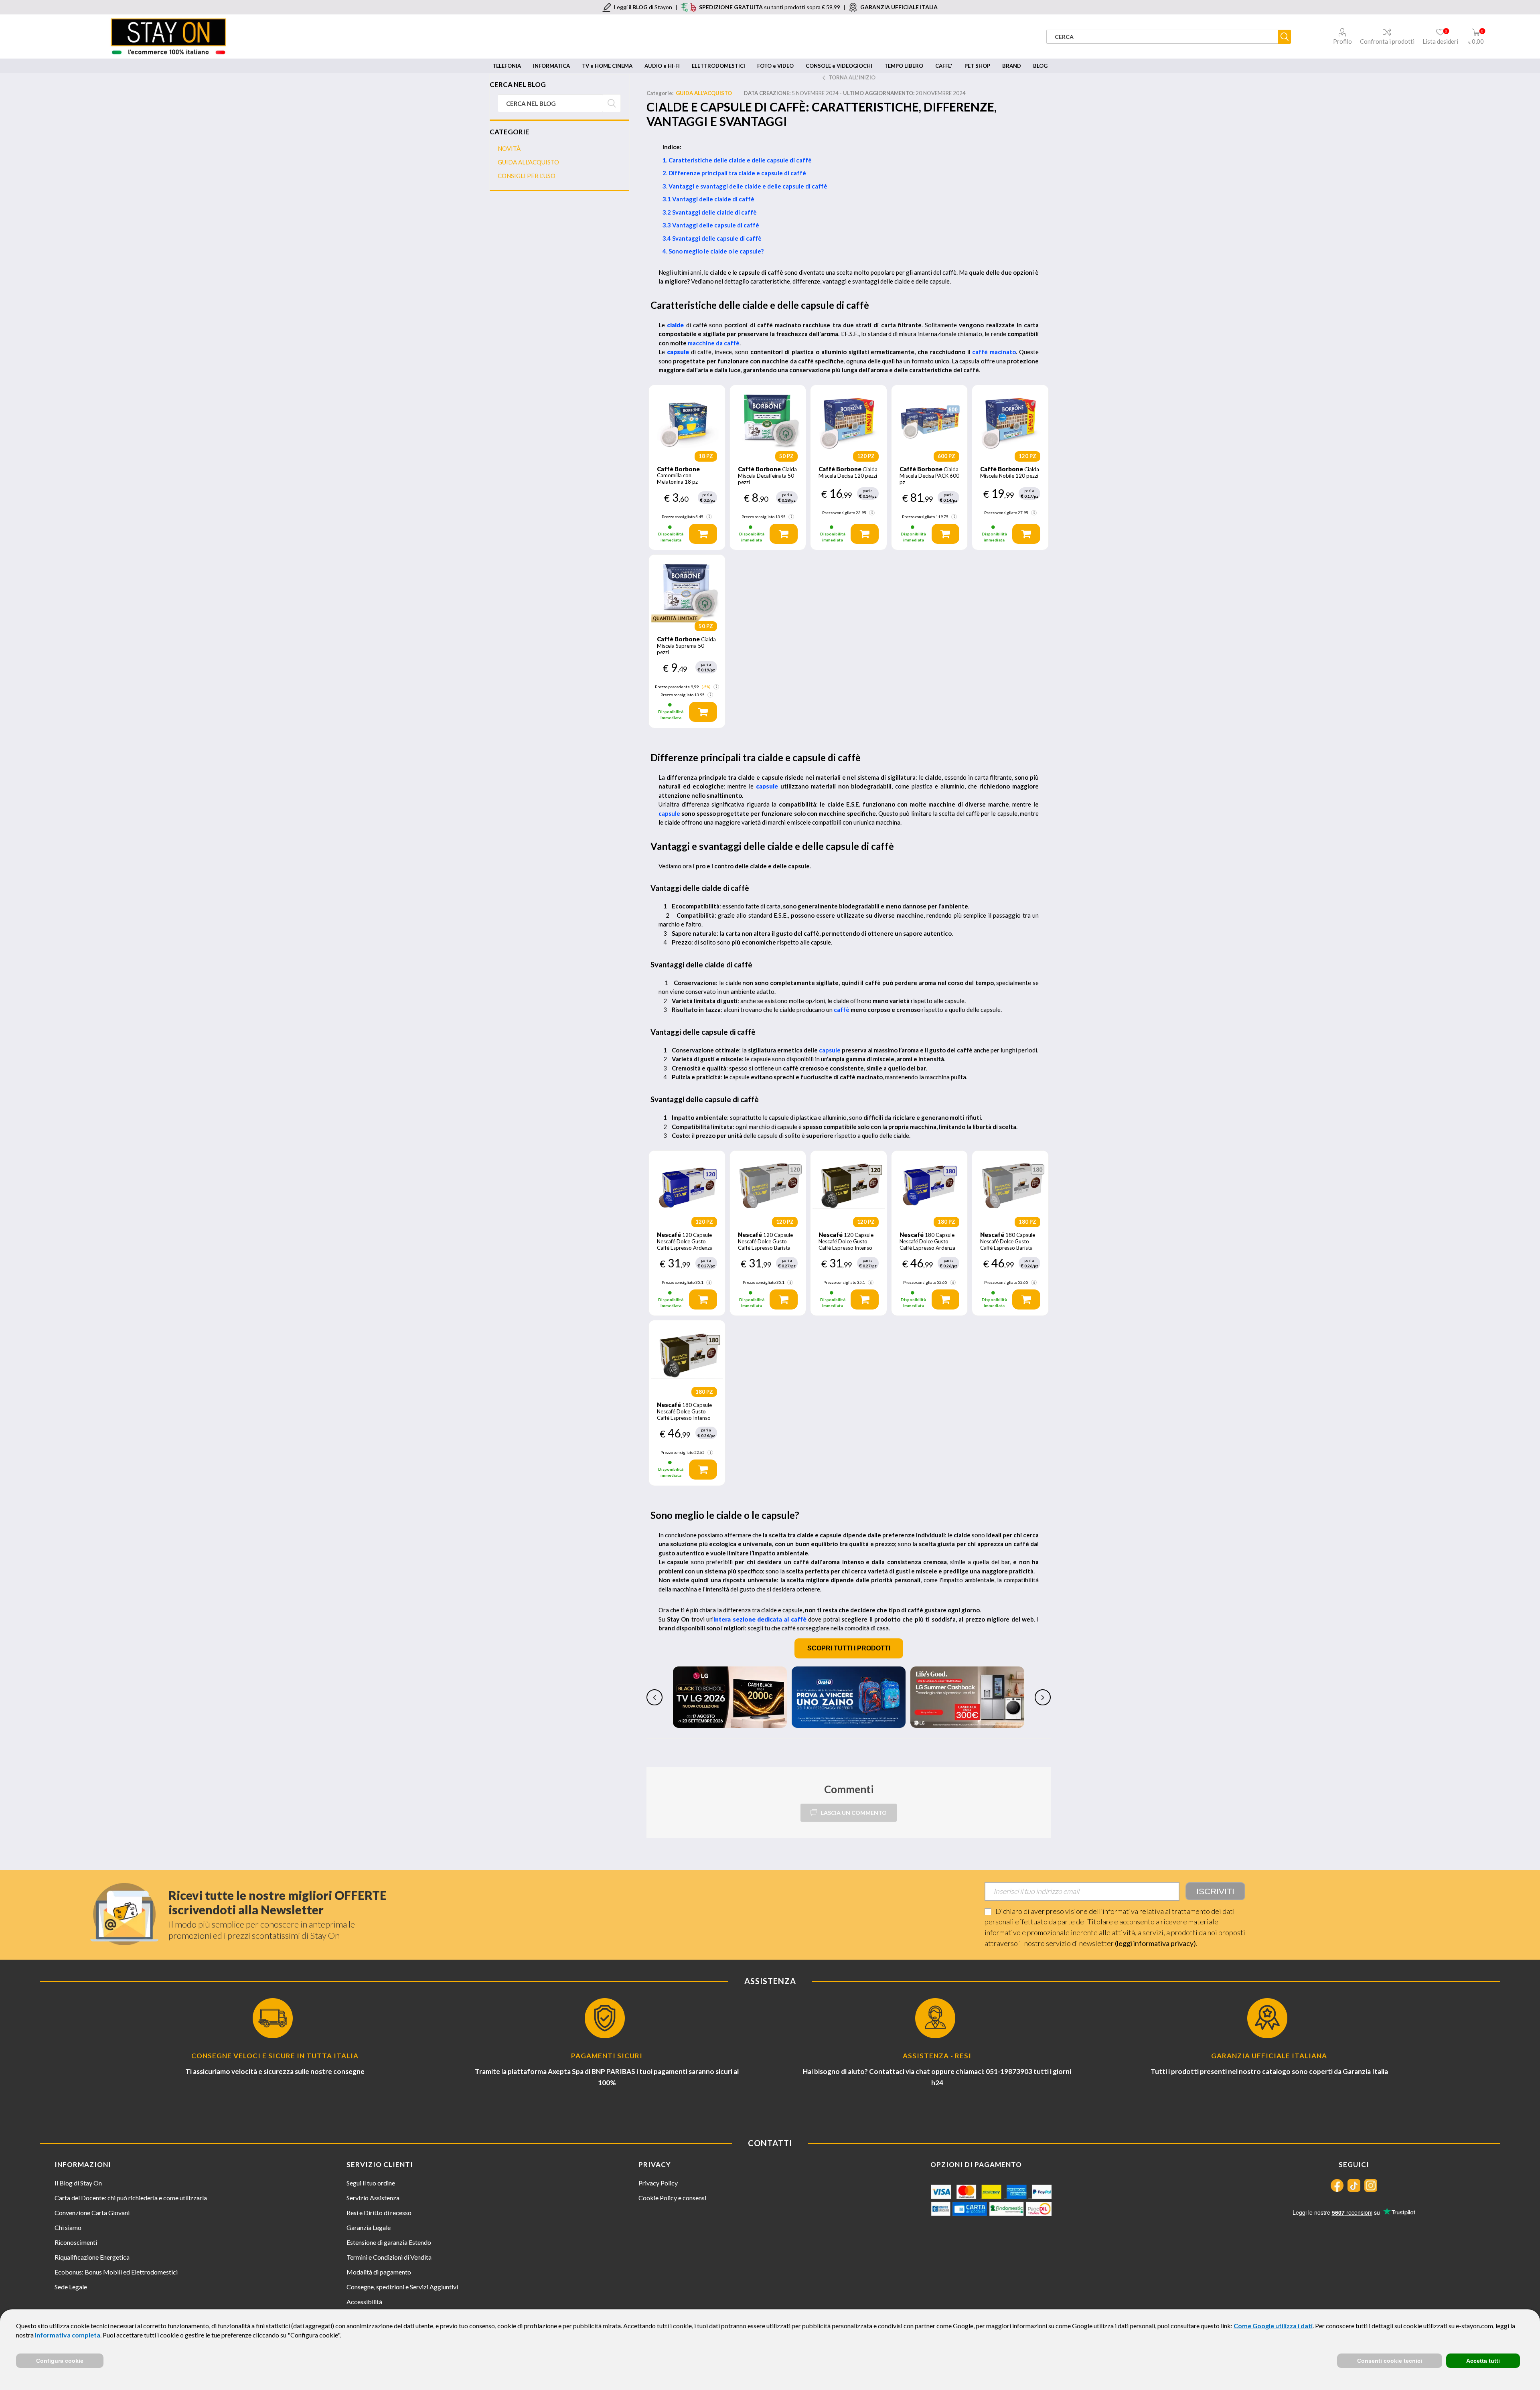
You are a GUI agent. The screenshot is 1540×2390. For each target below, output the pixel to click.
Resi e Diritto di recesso (379, 2213)
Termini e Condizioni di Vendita (389, 2257)
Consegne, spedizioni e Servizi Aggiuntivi (402, 2287)
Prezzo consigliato (678, 517)
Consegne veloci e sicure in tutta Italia (275, 2056)
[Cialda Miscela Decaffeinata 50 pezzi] (768, 419)
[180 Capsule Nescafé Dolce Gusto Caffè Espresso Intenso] (687, 1355)
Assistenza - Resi (937, 2056)
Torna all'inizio (852, 77)
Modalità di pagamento (379, 2272)
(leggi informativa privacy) (1155, 1943)
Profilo (1342, 41)
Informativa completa (68, 2335)
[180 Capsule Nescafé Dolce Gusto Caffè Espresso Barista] (1010, 1185)
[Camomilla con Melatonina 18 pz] (687, 419)
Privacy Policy (658, 2183)
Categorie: (660, 93)
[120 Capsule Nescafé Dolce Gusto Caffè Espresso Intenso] (849, 1185)
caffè (842, 1010)
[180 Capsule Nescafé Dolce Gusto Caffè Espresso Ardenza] (930, 1185)
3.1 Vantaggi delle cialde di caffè (708, 199)
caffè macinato (994, 352)
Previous (654, 1697)
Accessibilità (364, 2302)
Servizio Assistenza (373, 2198)
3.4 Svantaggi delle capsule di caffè (712, 238)
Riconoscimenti (76, 2242)
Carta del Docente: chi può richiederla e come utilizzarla (131, 2198)
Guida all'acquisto (704, 93)
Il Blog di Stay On (78, 2183)
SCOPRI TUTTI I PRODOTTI (849, 1648)
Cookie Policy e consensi (672, 2198)
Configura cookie (60, 2361)
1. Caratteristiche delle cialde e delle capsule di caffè (737, 160)
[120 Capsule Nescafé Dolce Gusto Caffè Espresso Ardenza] (687, 1185)
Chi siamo (68, 2227)
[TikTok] (1354, 2185)
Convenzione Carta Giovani (92, 2213)
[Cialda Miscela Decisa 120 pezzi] (849, 419)
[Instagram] (1371, 2185)
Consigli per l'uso (527, 176)
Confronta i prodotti (1387, 41)
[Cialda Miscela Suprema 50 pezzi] (687, 589)
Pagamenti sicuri (607, 2056)
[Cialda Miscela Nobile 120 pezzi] (1010, 419)
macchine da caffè (714, 343)
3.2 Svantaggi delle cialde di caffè (710, 212)
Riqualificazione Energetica (92, 2257)
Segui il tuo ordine (371, 2183)
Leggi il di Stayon (643, 7)
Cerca (612, 103)
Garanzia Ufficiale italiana (1269, 2056)
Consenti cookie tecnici (1390, 2361)
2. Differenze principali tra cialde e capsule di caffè (734, 173)
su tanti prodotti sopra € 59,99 (770, 7)
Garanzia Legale (369, 2227)
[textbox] (550, 103)
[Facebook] (1337, 2185)
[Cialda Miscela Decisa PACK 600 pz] (930, 419)
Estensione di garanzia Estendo (389, 2242)
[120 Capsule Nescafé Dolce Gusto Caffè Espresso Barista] (768, 1185)
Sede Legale (71, 2287)
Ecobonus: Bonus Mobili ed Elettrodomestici (116, 2272)
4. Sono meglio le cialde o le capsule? (713, 251)
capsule (669, 813)
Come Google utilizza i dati (1273, 2326)
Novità (509, 148)
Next (1043, 1697)
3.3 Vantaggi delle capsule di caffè (711, 225)
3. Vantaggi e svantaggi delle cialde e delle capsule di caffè (745, 186)
